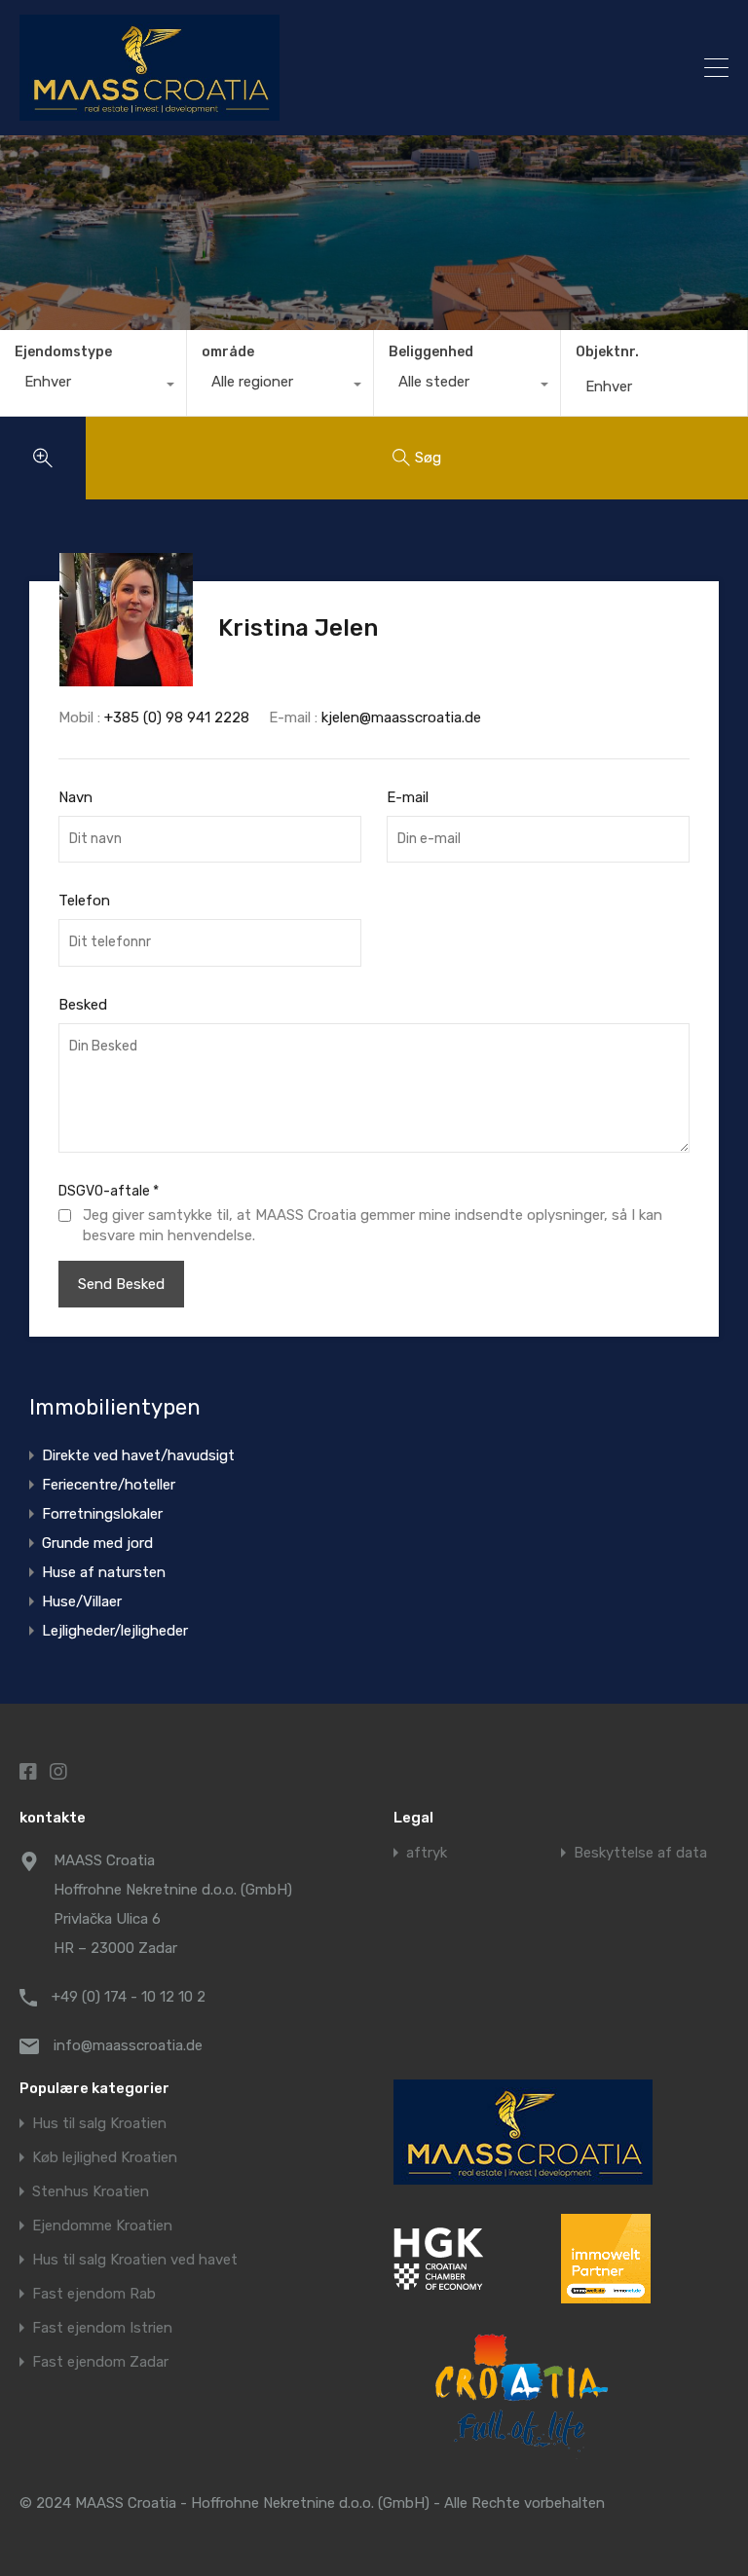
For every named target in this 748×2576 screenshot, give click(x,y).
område (228, 352)
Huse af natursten (104, 1572)
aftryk (427, 1853)
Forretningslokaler (102, 1514)
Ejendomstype (63, 352)
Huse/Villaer (82, 1601)
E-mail (408, 797)
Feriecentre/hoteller (109, 1485)
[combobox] (93, 386)
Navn (75, 797)
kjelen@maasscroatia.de (401, 718)
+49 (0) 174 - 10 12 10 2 (129, 1997)
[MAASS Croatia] (287, 68)
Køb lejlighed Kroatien (105, 2158)
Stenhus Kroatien (91, 2192)
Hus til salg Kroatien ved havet (135, 2260)
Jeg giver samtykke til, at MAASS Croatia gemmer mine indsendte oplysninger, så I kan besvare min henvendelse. (373, 1225)
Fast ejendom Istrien (102, 2328)
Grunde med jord (97, 1543)
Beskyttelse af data (640, 1853)
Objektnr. (607, 352)
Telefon (84, 901)
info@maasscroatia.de (128, 2045)
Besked (83, 1005)
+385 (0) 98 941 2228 (177, 718)
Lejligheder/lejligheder (115, 1631)
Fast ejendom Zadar (100, 2362)
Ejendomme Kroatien (102, 2226)
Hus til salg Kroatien (99, 2124)
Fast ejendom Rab (94, 2294)
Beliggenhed (431, 352)
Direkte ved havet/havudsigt (138, 1455)
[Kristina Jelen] (126, 678)
